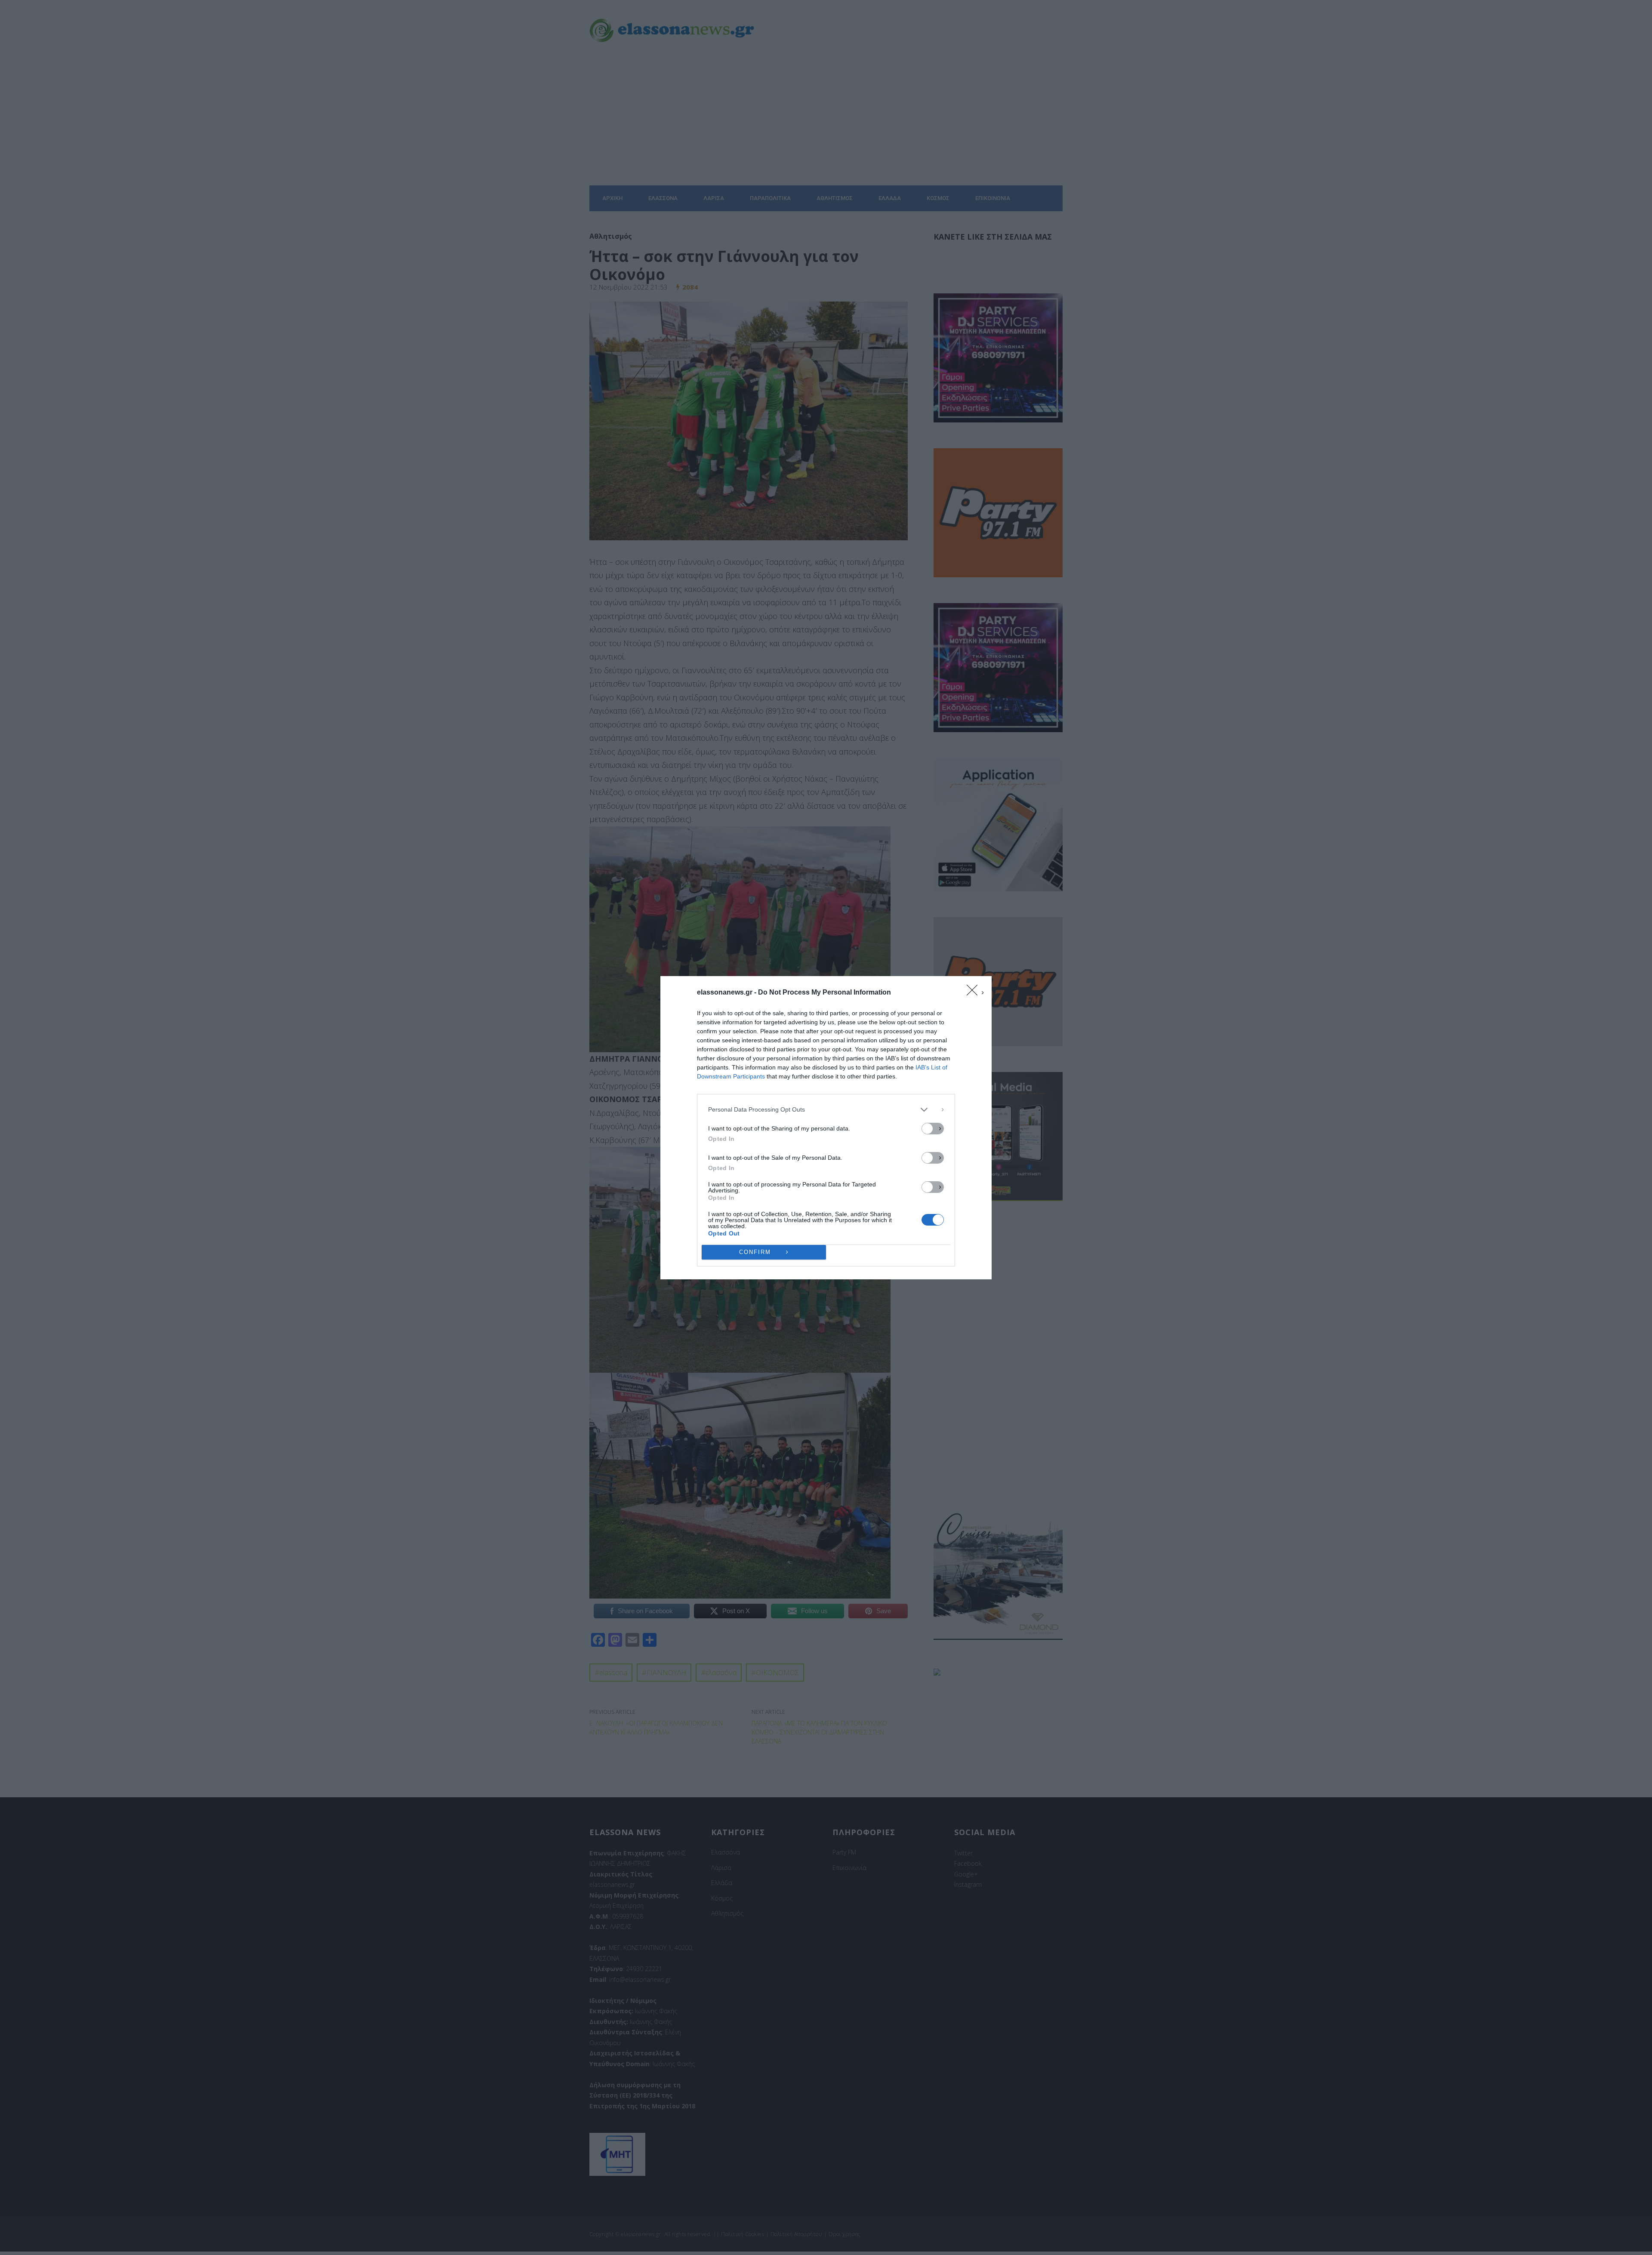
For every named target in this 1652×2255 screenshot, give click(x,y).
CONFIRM (755, 1252)
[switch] (933, 1129)
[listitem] (826, 1110)
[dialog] (826, 1128)
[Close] (975, 993)
